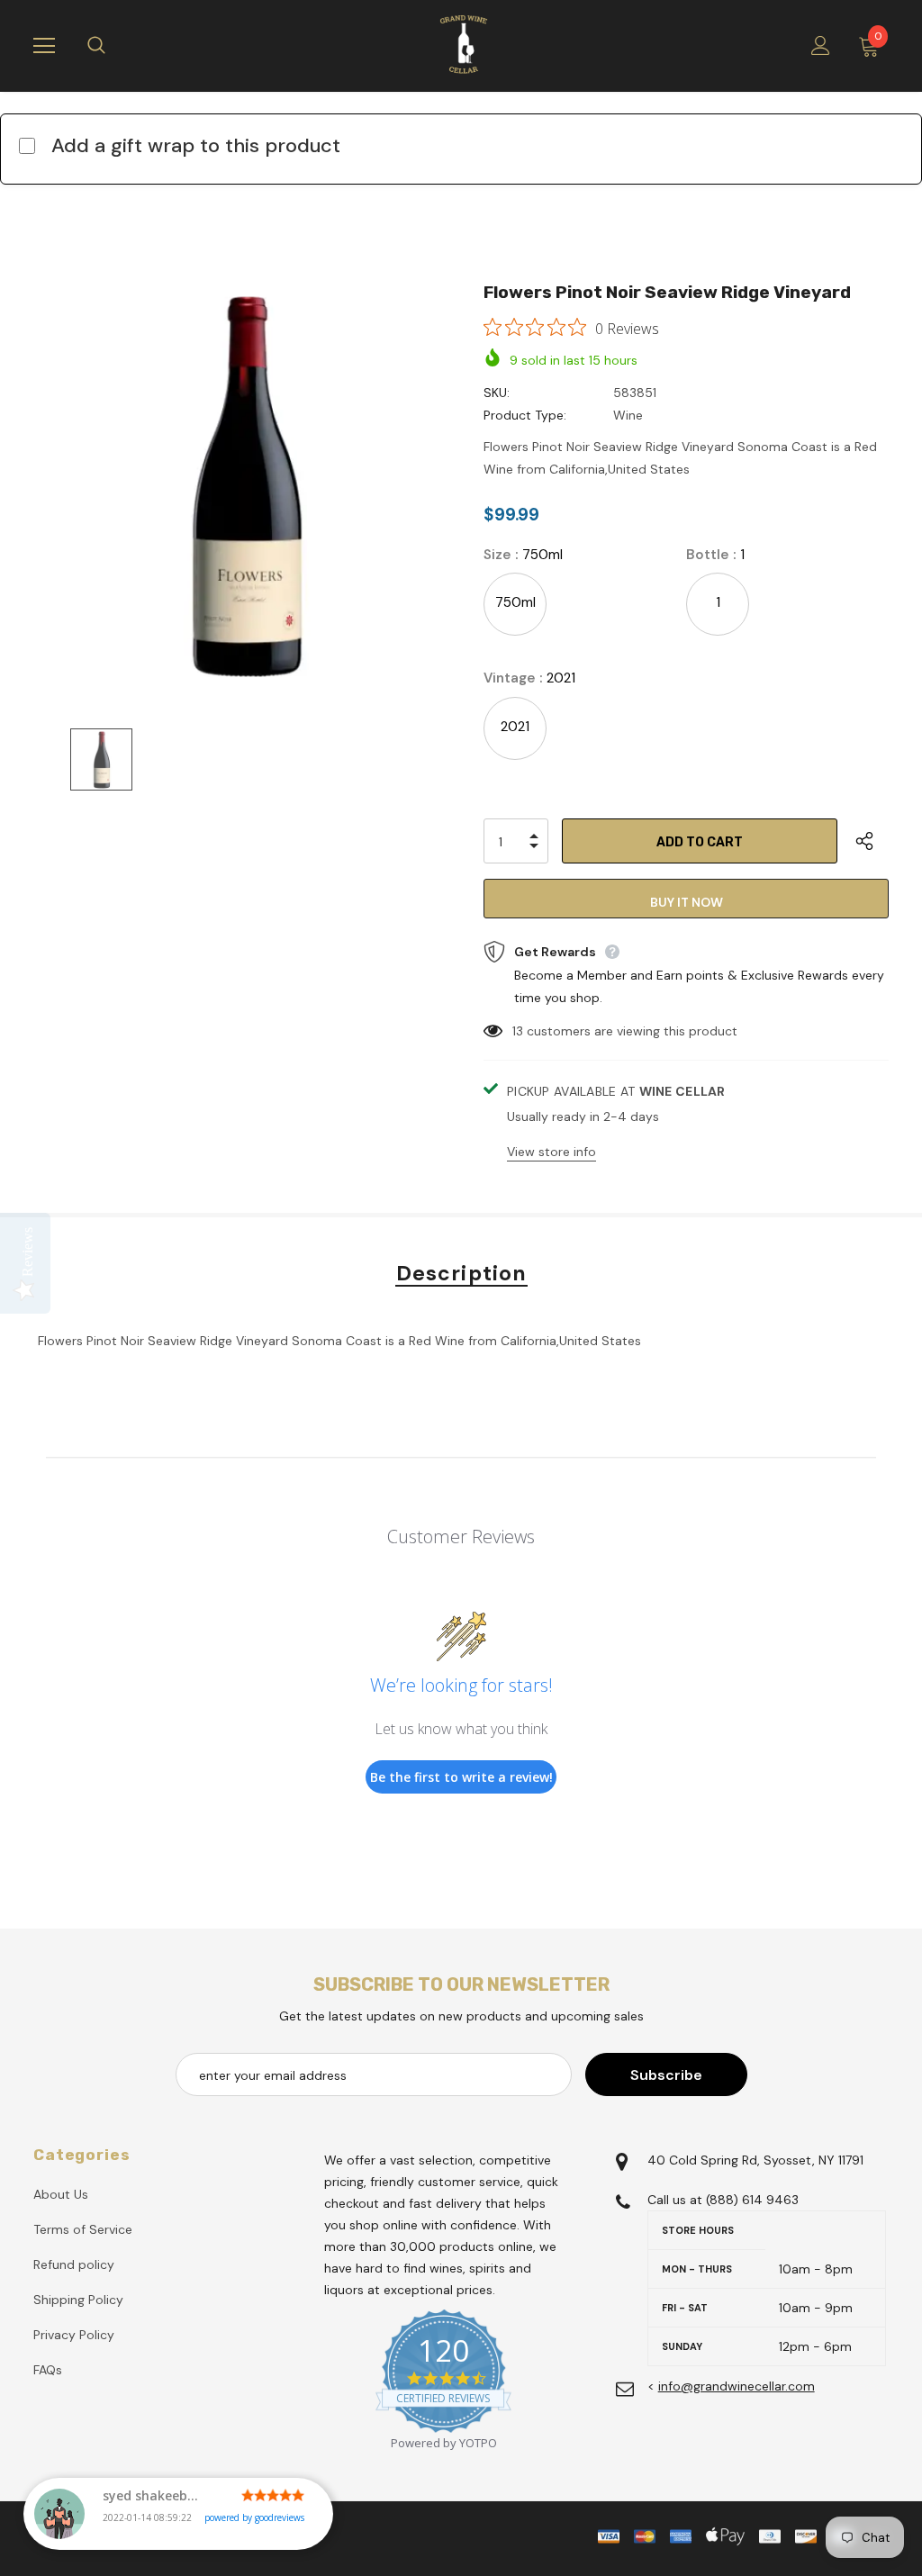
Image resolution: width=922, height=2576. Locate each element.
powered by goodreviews (254, 2517)
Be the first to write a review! (461, 1777)
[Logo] (464, 45)
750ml (515, 602)
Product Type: (525, 415)
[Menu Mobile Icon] (44, 46)
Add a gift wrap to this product (196, 145)
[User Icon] (821, 45)
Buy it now (687, 902)
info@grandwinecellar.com (737, 2386)
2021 (515, 727)
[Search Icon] (114, 46)
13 (518, 1031)
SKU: (497, 393)
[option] (247, 487)
